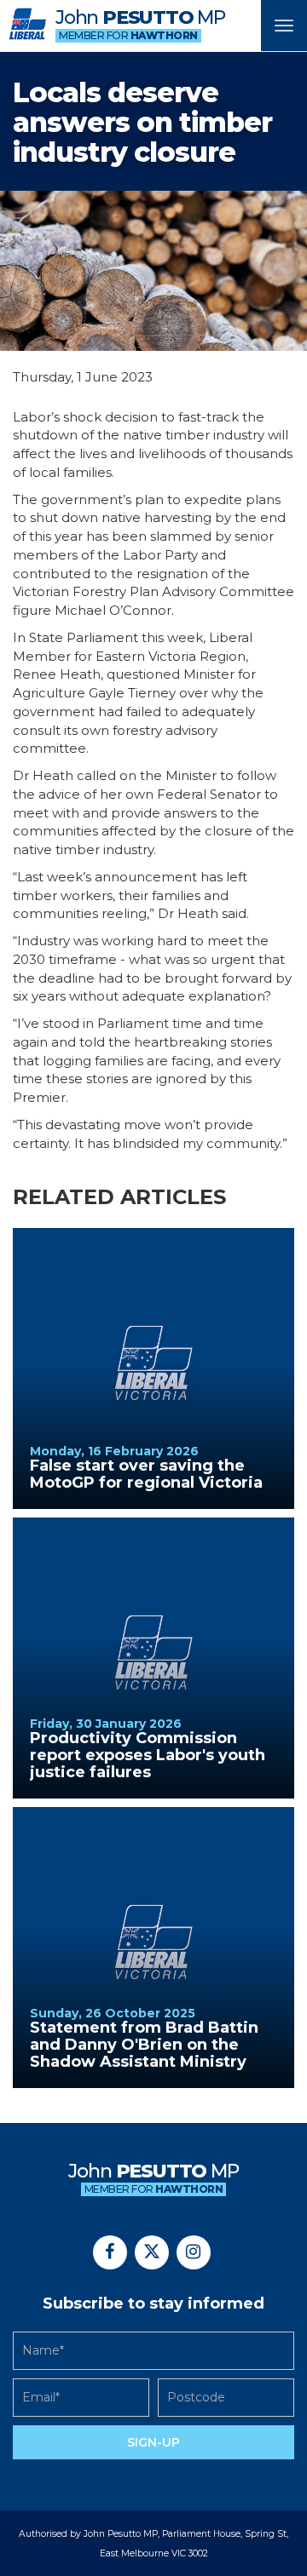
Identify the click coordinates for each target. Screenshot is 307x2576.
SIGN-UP (153, 2442)
